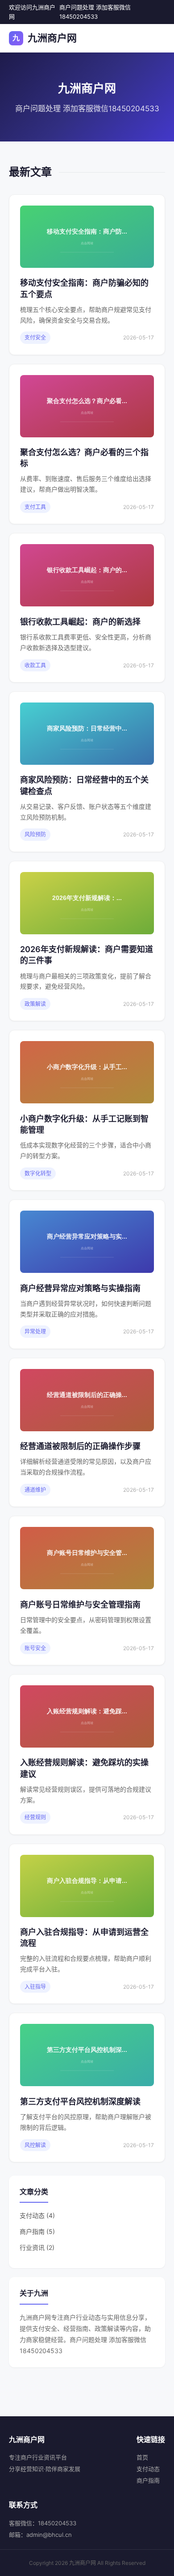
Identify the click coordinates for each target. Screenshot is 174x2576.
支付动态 (148, 2469)
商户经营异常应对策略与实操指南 (80, 1288)
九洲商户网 (45, 38)
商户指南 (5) (37, 2231)
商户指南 (148, 2480)
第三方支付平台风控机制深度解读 (80, 2102)
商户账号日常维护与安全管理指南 (80, 1605)
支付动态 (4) (37, 2215)
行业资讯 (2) (37, 2247)
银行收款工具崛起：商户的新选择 (80, 622)
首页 (142, 2457)
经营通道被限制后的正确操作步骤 (80, 1446)
